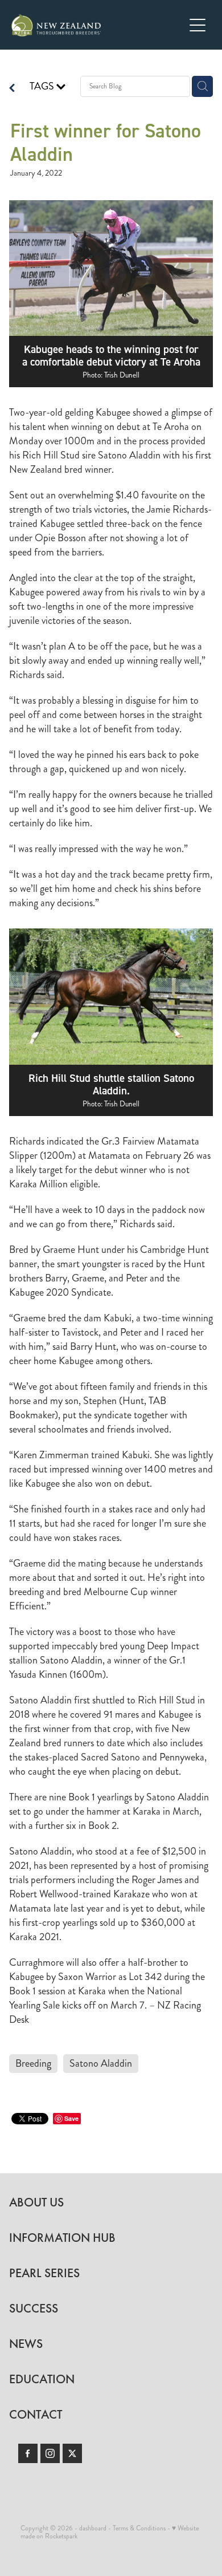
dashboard (93, 2528)
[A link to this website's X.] (72, 2453)
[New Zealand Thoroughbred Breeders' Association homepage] (98, 25)
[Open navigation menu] (198, 25)
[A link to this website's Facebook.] (28, 2453)
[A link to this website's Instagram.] (50, 2453)
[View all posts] (12, 89)
